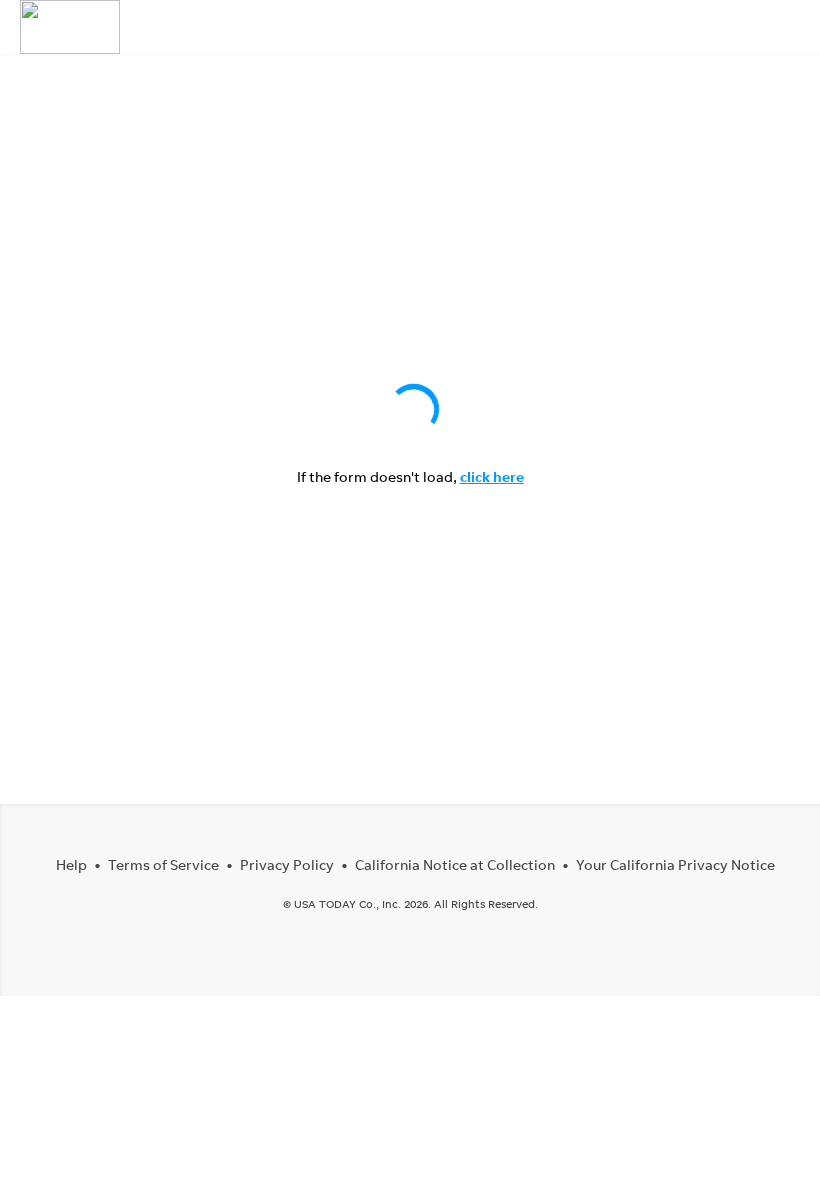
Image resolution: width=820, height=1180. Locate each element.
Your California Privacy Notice (675, 864)
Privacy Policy (287, 864)
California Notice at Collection (455, 864)
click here (492, 476)
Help (71, 864)
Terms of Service (163, 864)
